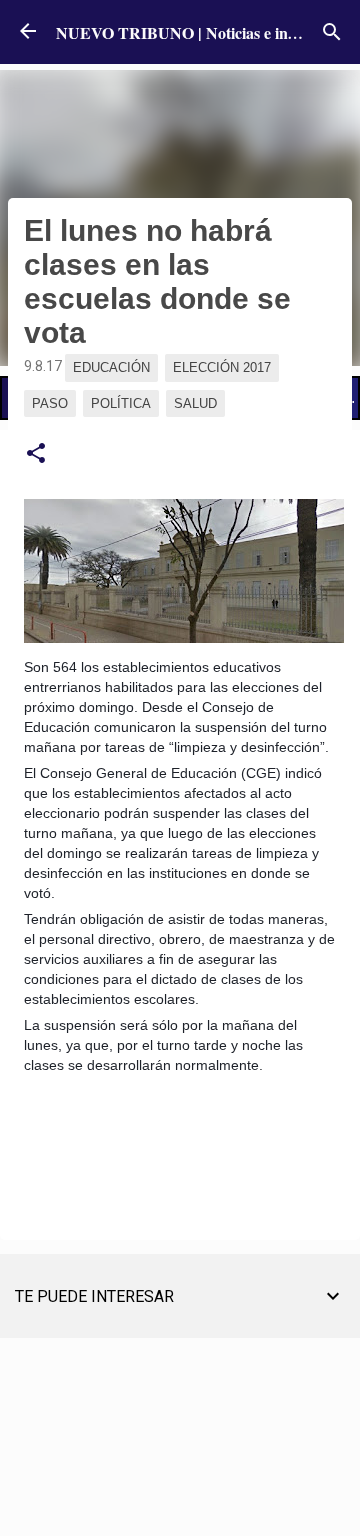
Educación (111, 367)
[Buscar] (332, 32)
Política (121, 403)
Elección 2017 (222, 367)
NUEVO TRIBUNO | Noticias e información (206, 32)
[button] (36, 454)
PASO (50, 403)
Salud (195, 403)
